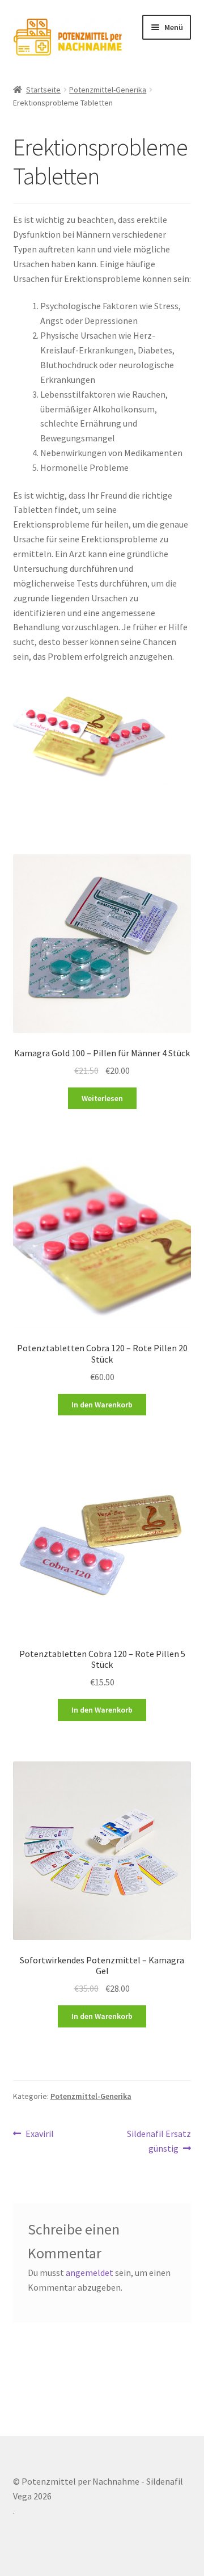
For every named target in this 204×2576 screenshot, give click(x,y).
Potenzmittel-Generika (108, 90)
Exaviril (39, 2134)
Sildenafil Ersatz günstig (159, 2141)
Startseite (43, 90)
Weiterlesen (102, 1098)
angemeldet (90, 2273)
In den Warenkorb (102, 1405)
